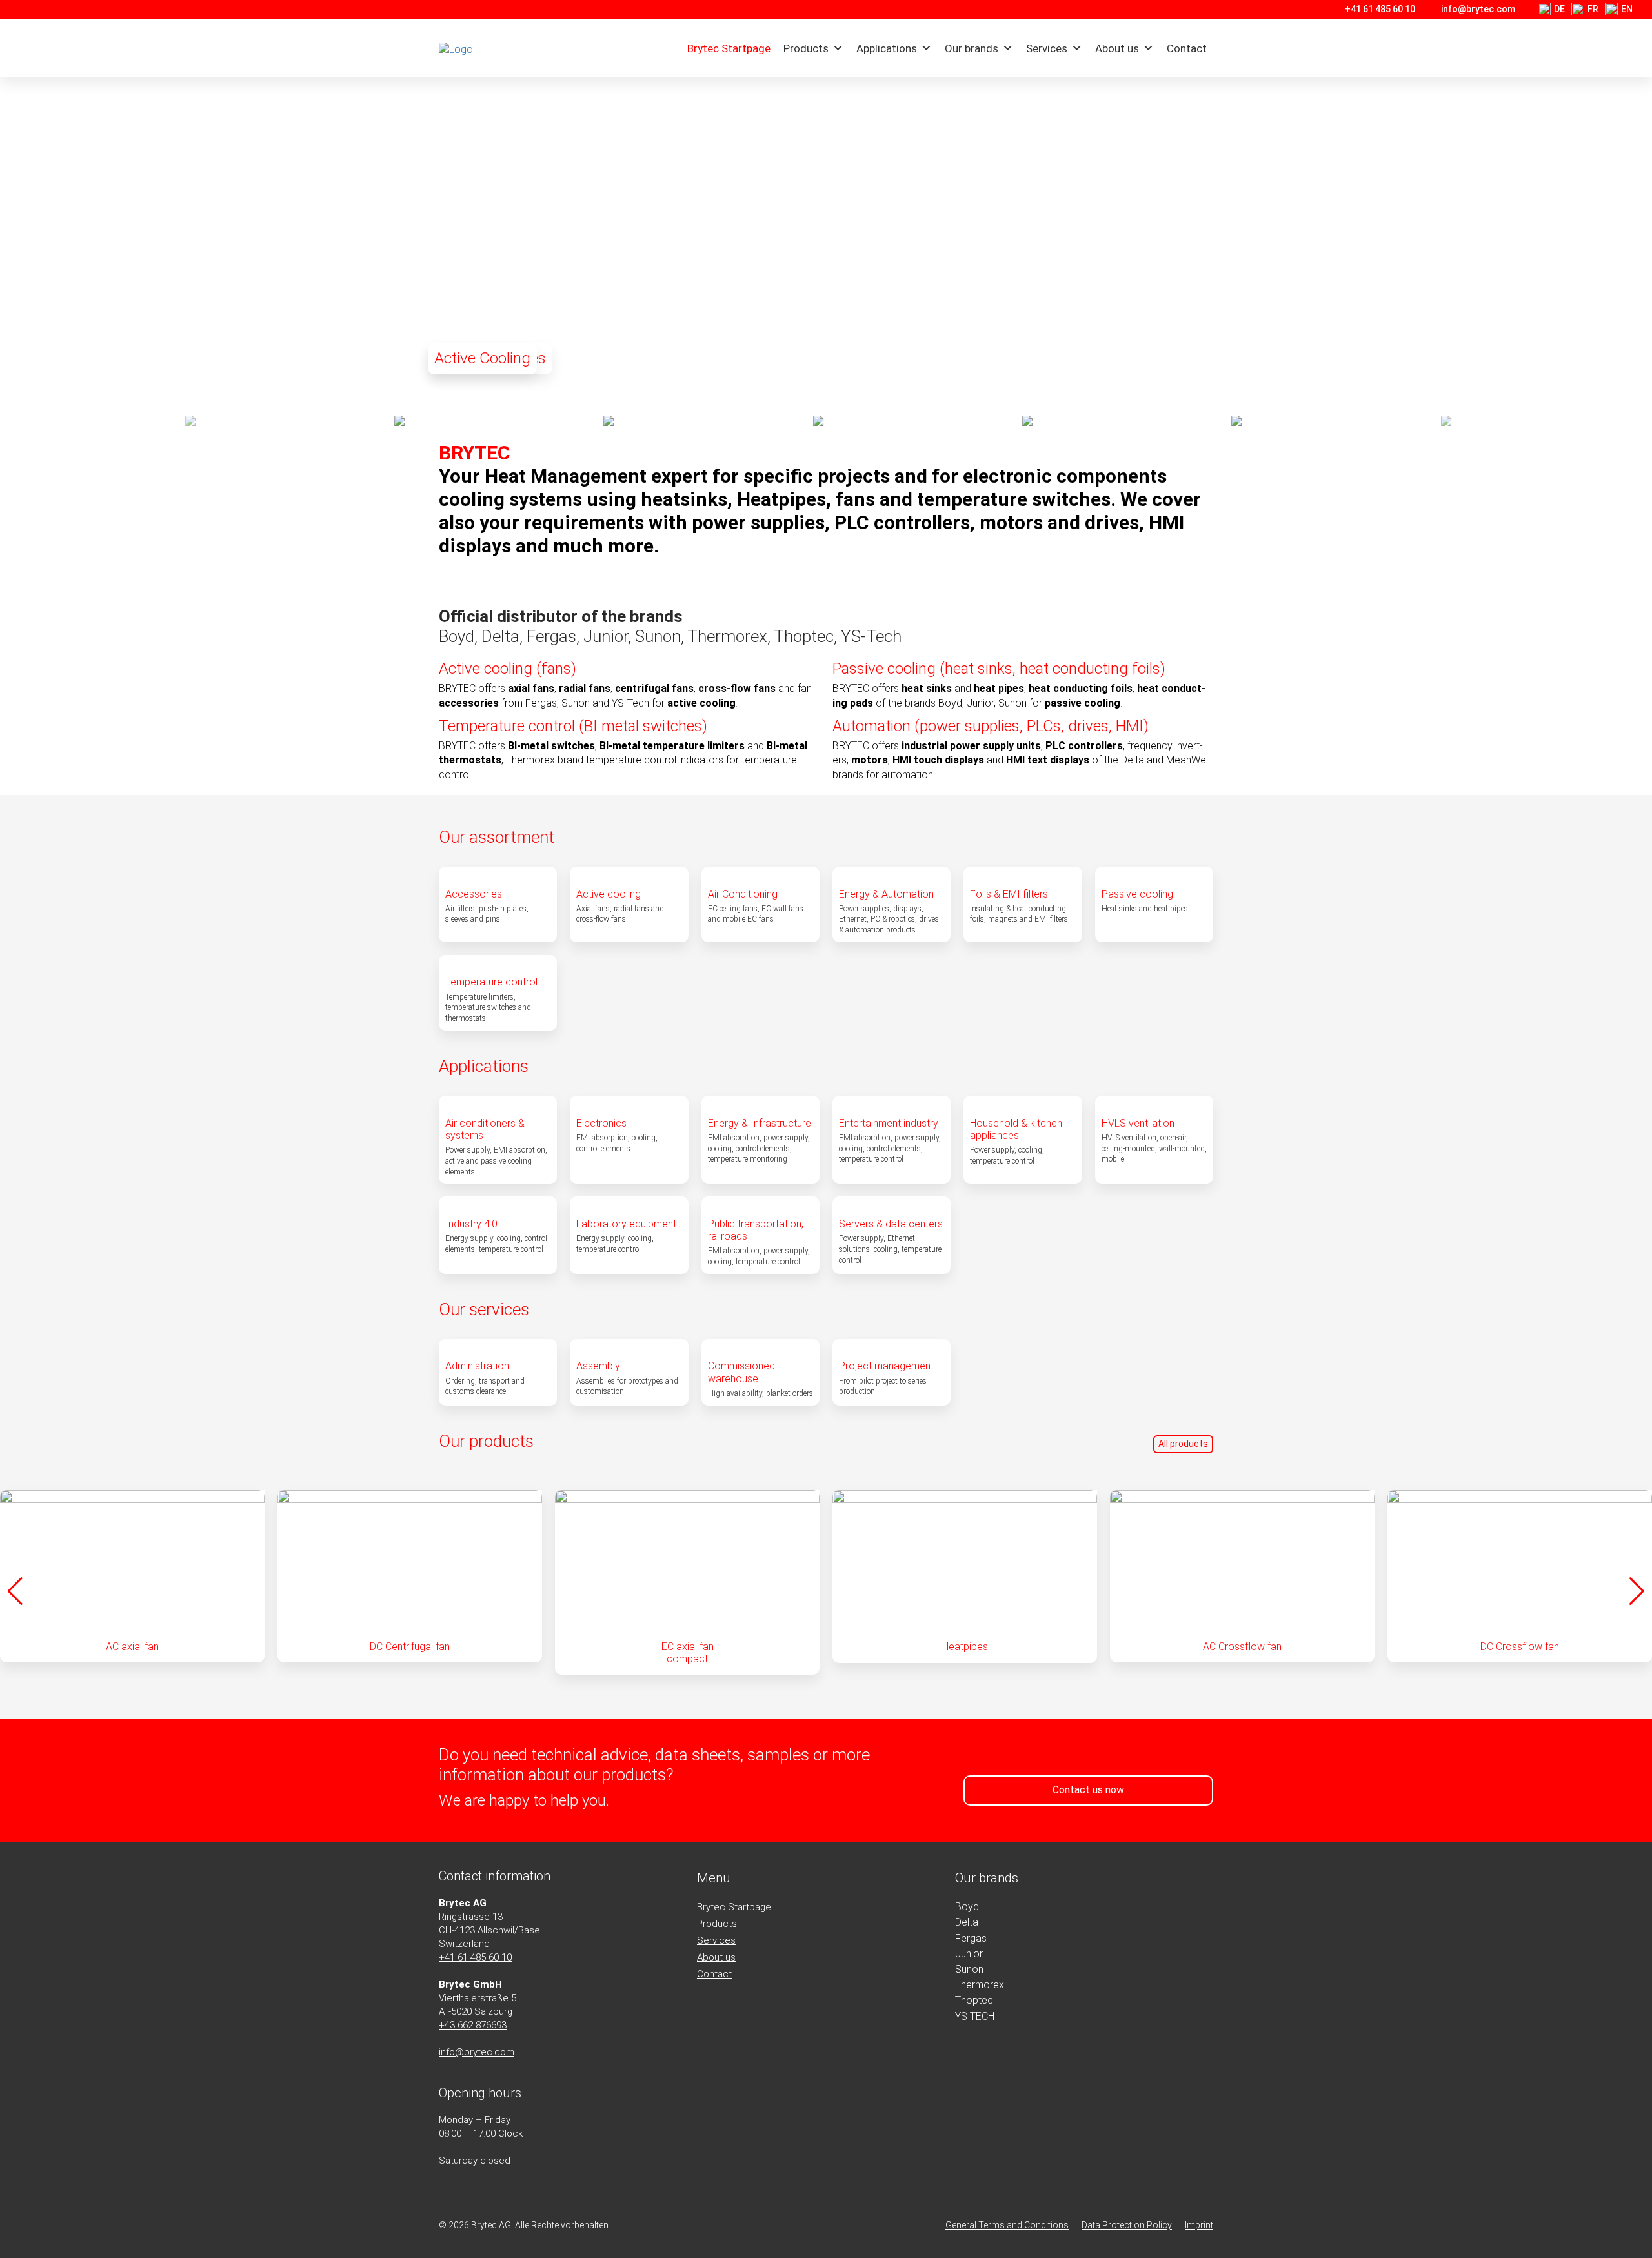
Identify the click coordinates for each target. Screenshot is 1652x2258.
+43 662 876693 (473, 2025)
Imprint (1199, 2225)
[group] (132, 1576)
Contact (1187, 48)
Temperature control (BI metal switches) (573, 726)
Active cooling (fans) (508, 669)
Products (806, 48)
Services (1047, 48)
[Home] (512, 49)
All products (1183, 1444)
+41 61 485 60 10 (1380, 9)
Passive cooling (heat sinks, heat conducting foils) (999, 669)
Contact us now (1088, 1790)
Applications (887, 48)
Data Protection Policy (1127, 2225)
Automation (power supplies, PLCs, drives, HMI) (991, 726)
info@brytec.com (1478, 9)
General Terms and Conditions (1007, 2225)
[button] (1637, 239)
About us (1117, 48)
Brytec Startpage (729, 48)
